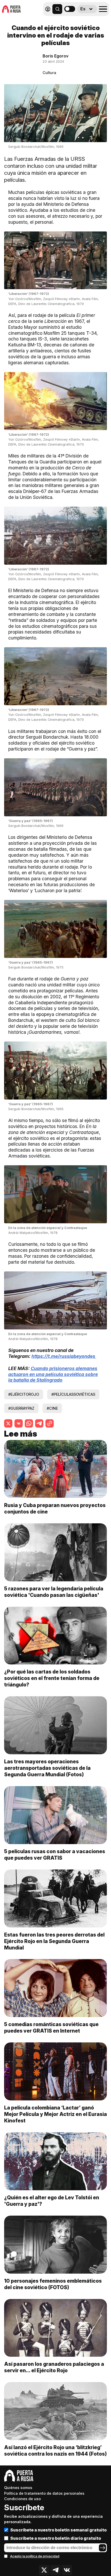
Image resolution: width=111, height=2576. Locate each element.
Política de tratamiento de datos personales (44, 2493)
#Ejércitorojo (24, 1394)
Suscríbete (24, 2507)
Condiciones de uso (22, 2499)
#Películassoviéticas (73, 1394)
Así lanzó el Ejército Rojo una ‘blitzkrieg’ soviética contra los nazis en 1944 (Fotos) (55, 2451)
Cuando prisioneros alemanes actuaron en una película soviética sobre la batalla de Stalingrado (53, 1374)
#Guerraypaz (21, 1408)
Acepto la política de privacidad (35, 2556)
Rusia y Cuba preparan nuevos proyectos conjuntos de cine (55, 1508)
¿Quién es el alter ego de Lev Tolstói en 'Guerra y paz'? (52, 2201)
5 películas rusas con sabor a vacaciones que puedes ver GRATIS (55, 1855)
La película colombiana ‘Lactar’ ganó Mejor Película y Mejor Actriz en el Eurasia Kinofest (55, 2114)
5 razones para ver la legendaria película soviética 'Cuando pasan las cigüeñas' (54, 1592)
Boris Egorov (55, 56)
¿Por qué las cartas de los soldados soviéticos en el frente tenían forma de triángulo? (52, 1678)
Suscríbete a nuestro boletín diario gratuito (56, 2538)
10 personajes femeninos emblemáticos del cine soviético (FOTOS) (53, 2284)
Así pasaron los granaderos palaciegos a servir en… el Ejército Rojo (54, 2367)
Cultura (49, 73)
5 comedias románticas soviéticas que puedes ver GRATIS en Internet (51, 2028)
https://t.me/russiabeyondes (64, 1356)
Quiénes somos (18, 2488)
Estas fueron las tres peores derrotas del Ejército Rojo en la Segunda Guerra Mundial (54, 1941)
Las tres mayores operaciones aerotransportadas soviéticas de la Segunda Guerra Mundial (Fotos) (47, 1768)
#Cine (52, 1408)
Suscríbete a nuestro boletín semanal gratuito (58, 2530)
